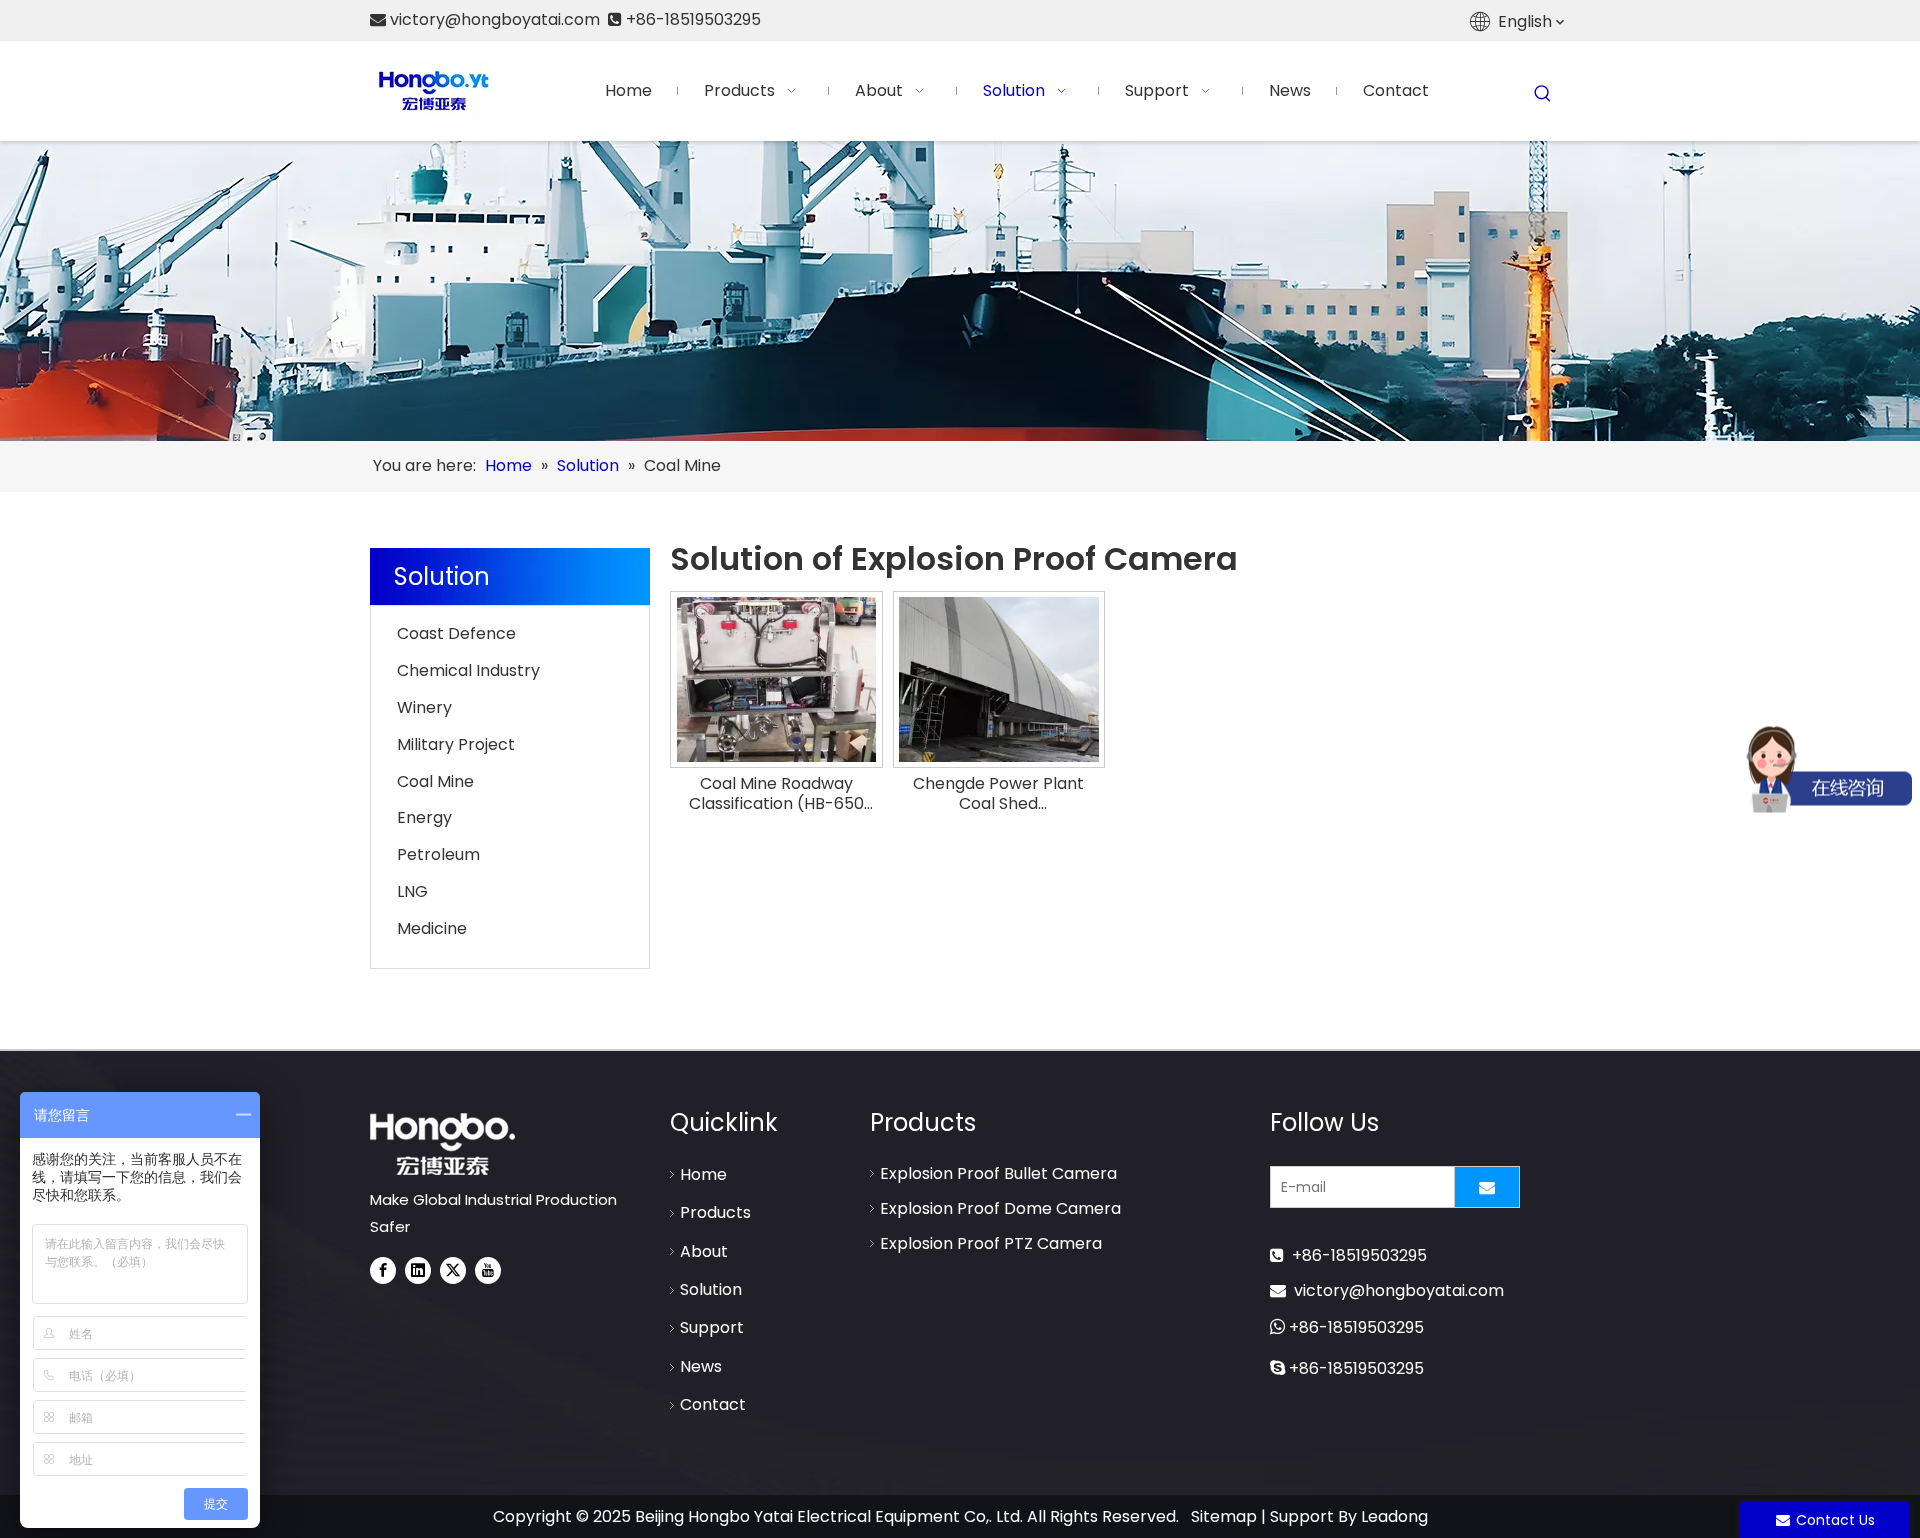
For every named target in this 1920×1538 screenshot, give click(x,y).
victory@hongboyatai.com (1399, 1290)
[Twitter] (453, 1270)
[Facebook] (383, 1270)
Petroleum (438, 854)
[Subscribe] (1487, 1187)
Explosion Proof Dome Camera (1000, 1208)
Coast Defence (456, 633)
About (704, 1251)
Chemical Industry (468, 670)
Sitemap (1224, 1516)
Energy (424, 817)
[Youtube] (488, 1270)
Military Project (456, 744)
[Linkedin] (418, 1270)
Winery (424, 707)
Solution (711, 1289)
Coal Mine (435, 781)
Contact (713, 1404)
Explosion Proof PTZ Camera (991, 1243)
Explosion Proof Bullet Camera (998, 1173)
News (701, 1366)
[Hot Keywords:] (1543, 94)
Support (712, 1327)
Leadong (1394, 1516)
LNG (412, 891)
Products (715, 1212)
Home (703, 1174)
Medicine (432, 928)
